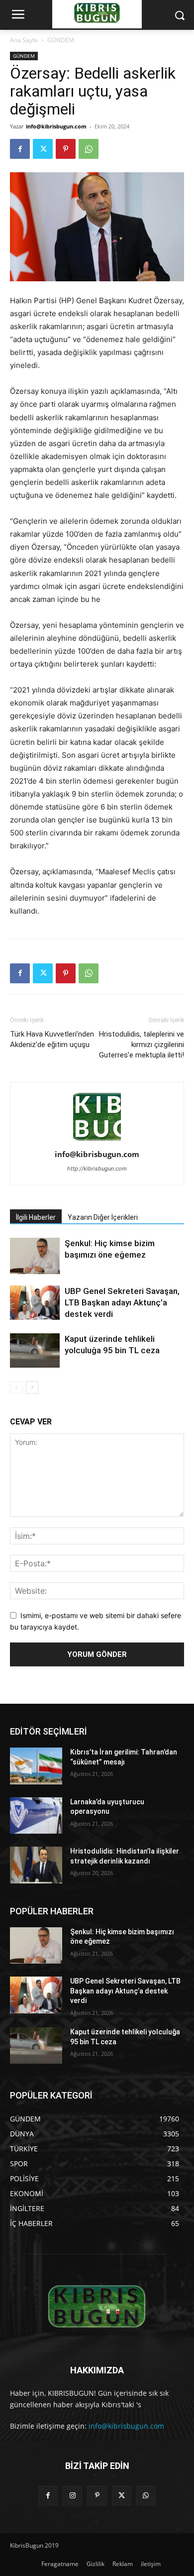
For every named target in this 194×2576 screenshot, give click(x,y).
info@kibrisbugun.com (56, 126)
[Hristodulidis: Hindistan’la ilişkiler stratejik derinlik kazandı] (36, 1865)
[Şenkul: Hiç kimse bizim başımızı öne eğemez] (35, 1256)
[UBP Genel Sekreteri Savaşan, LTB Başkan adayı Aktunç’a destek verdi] (35, 1303)
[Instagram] (72, 2496)
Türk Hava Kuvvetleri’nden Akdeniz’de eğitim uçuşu (52, 1039)
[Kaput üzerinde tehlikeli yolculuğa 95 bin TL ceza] (35, 1350)
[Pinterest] (66, 149)
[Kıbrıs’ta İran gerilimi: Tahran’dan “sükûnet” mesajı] (36, 1766)
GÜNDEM (61, 40)
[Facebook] (20, 149)
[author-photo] (97, 1140)
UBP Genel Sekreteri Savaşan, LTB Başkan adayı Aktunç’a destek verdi (122, 1302)
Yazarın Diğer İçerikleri (103, 1217)
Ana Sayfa (24, 40)
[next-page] (32, 1387)
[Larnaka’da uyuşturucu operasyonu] (36, 1816)
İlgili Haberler (36, 1217)
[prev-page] (16, 1387)
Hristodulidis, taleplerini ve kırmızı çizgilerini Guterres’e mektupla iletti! (142, 1045)
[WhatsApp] (89, 149)
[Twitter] (43, 149)
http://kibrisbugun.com (97, 1169)
